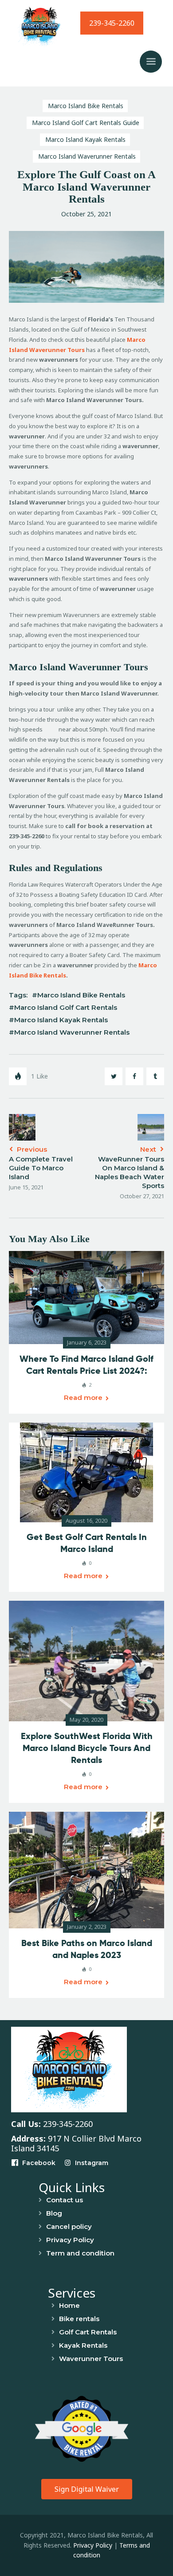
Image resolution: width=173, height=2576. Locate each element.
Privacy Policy (70, 2240)
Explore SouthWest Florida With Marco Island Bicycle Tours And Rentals (87, 1748)
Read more (83, 1397)
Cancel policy (69, 2226)
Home (69, 2305)
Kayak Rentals (83, 2345)
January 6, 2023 (87, 1342)
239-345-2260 (112, 23)
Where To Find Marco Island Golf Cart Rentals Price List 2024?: (86, 1365)
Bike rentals (79, 2319)
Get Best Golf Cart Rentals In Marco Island (87, 1543)
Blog (54, 2213)
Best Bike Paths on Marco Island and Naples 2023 (87, 1949)
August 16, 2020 (86, 1521)
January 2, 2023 (87, 1927)
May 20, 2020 (86, 1720)
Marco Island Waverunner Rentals (87, 156)
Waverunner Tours (91, 2359)
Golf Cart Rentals (88, 2332)
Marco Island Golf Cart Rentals (66, 1007)
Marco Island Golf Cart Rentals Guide (86, 123)
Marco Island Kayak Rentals (85, 139)
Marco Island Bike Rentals (86, 106)
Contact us (65, 2200)
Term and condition (80, 2253)
